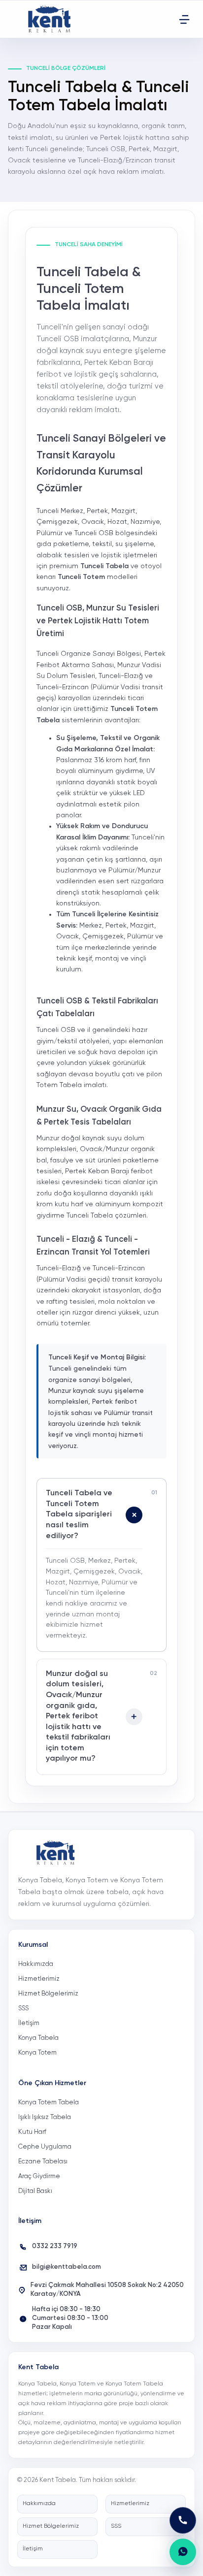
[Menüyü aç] (184, 19)
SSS (23, 2009)
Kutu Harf (32, 2132)
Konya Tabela (38, 2038)
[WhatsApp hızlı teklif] (183, 2552)
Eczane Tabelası (43, 2162)
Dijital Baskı (35, 2191)
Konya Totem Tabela (49, 2103)
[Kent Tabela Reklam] (52, 19)
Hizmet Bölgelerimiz (48, 1994)
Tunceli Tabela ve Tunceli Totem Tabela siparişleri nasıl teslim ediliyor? (79, 1514)
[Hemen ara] (183, 2520)
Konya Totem (37, 2053)
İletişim (29, 2023)
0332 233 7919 (55, 2246)
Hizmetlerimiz (39, 1979)
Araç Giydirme (39, 2176)
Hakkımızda (36, 1964)
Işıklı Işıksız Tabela (45, 2117)
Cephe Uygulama (45, 2147)
